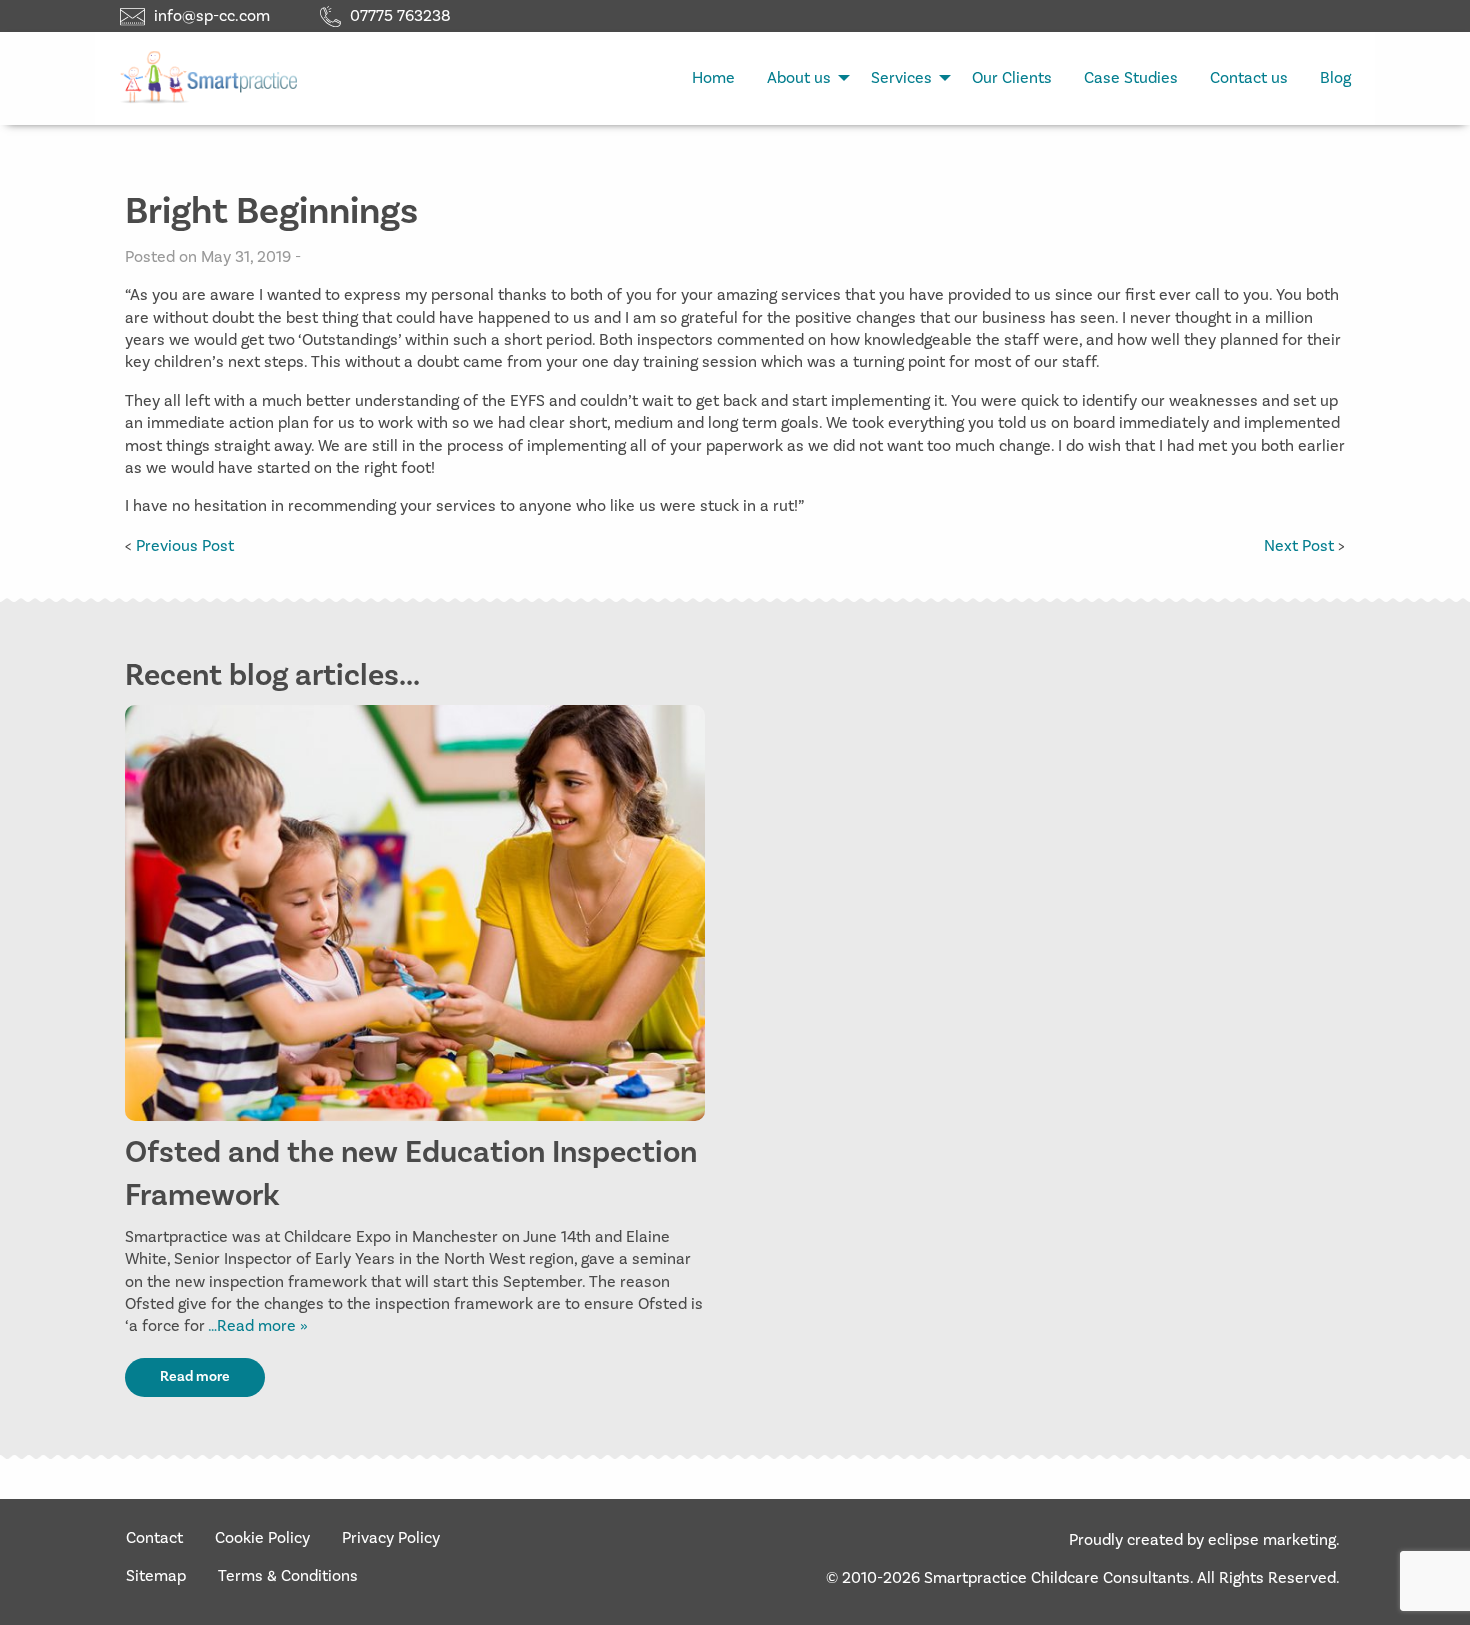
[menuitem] (713, 78)
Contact (154, 1538)
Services (901, 78)
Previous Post (185, 546)
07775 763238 (400, 16)
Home (713, 78)
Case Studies (1131, 78)
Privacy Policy (391, 1538)
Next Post (1299, 546)
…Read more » (256, 1326)
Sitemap (156, 1576)
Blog (1335, 78)
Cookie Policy (262, 1538)
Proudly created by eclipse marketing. (1204, 1540)
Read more (195, 1376)
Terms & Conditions (288, 1576)
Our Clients (1012, 78)
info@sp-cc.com (212, 16)
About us (799, 78)
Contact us (1249, 78)
